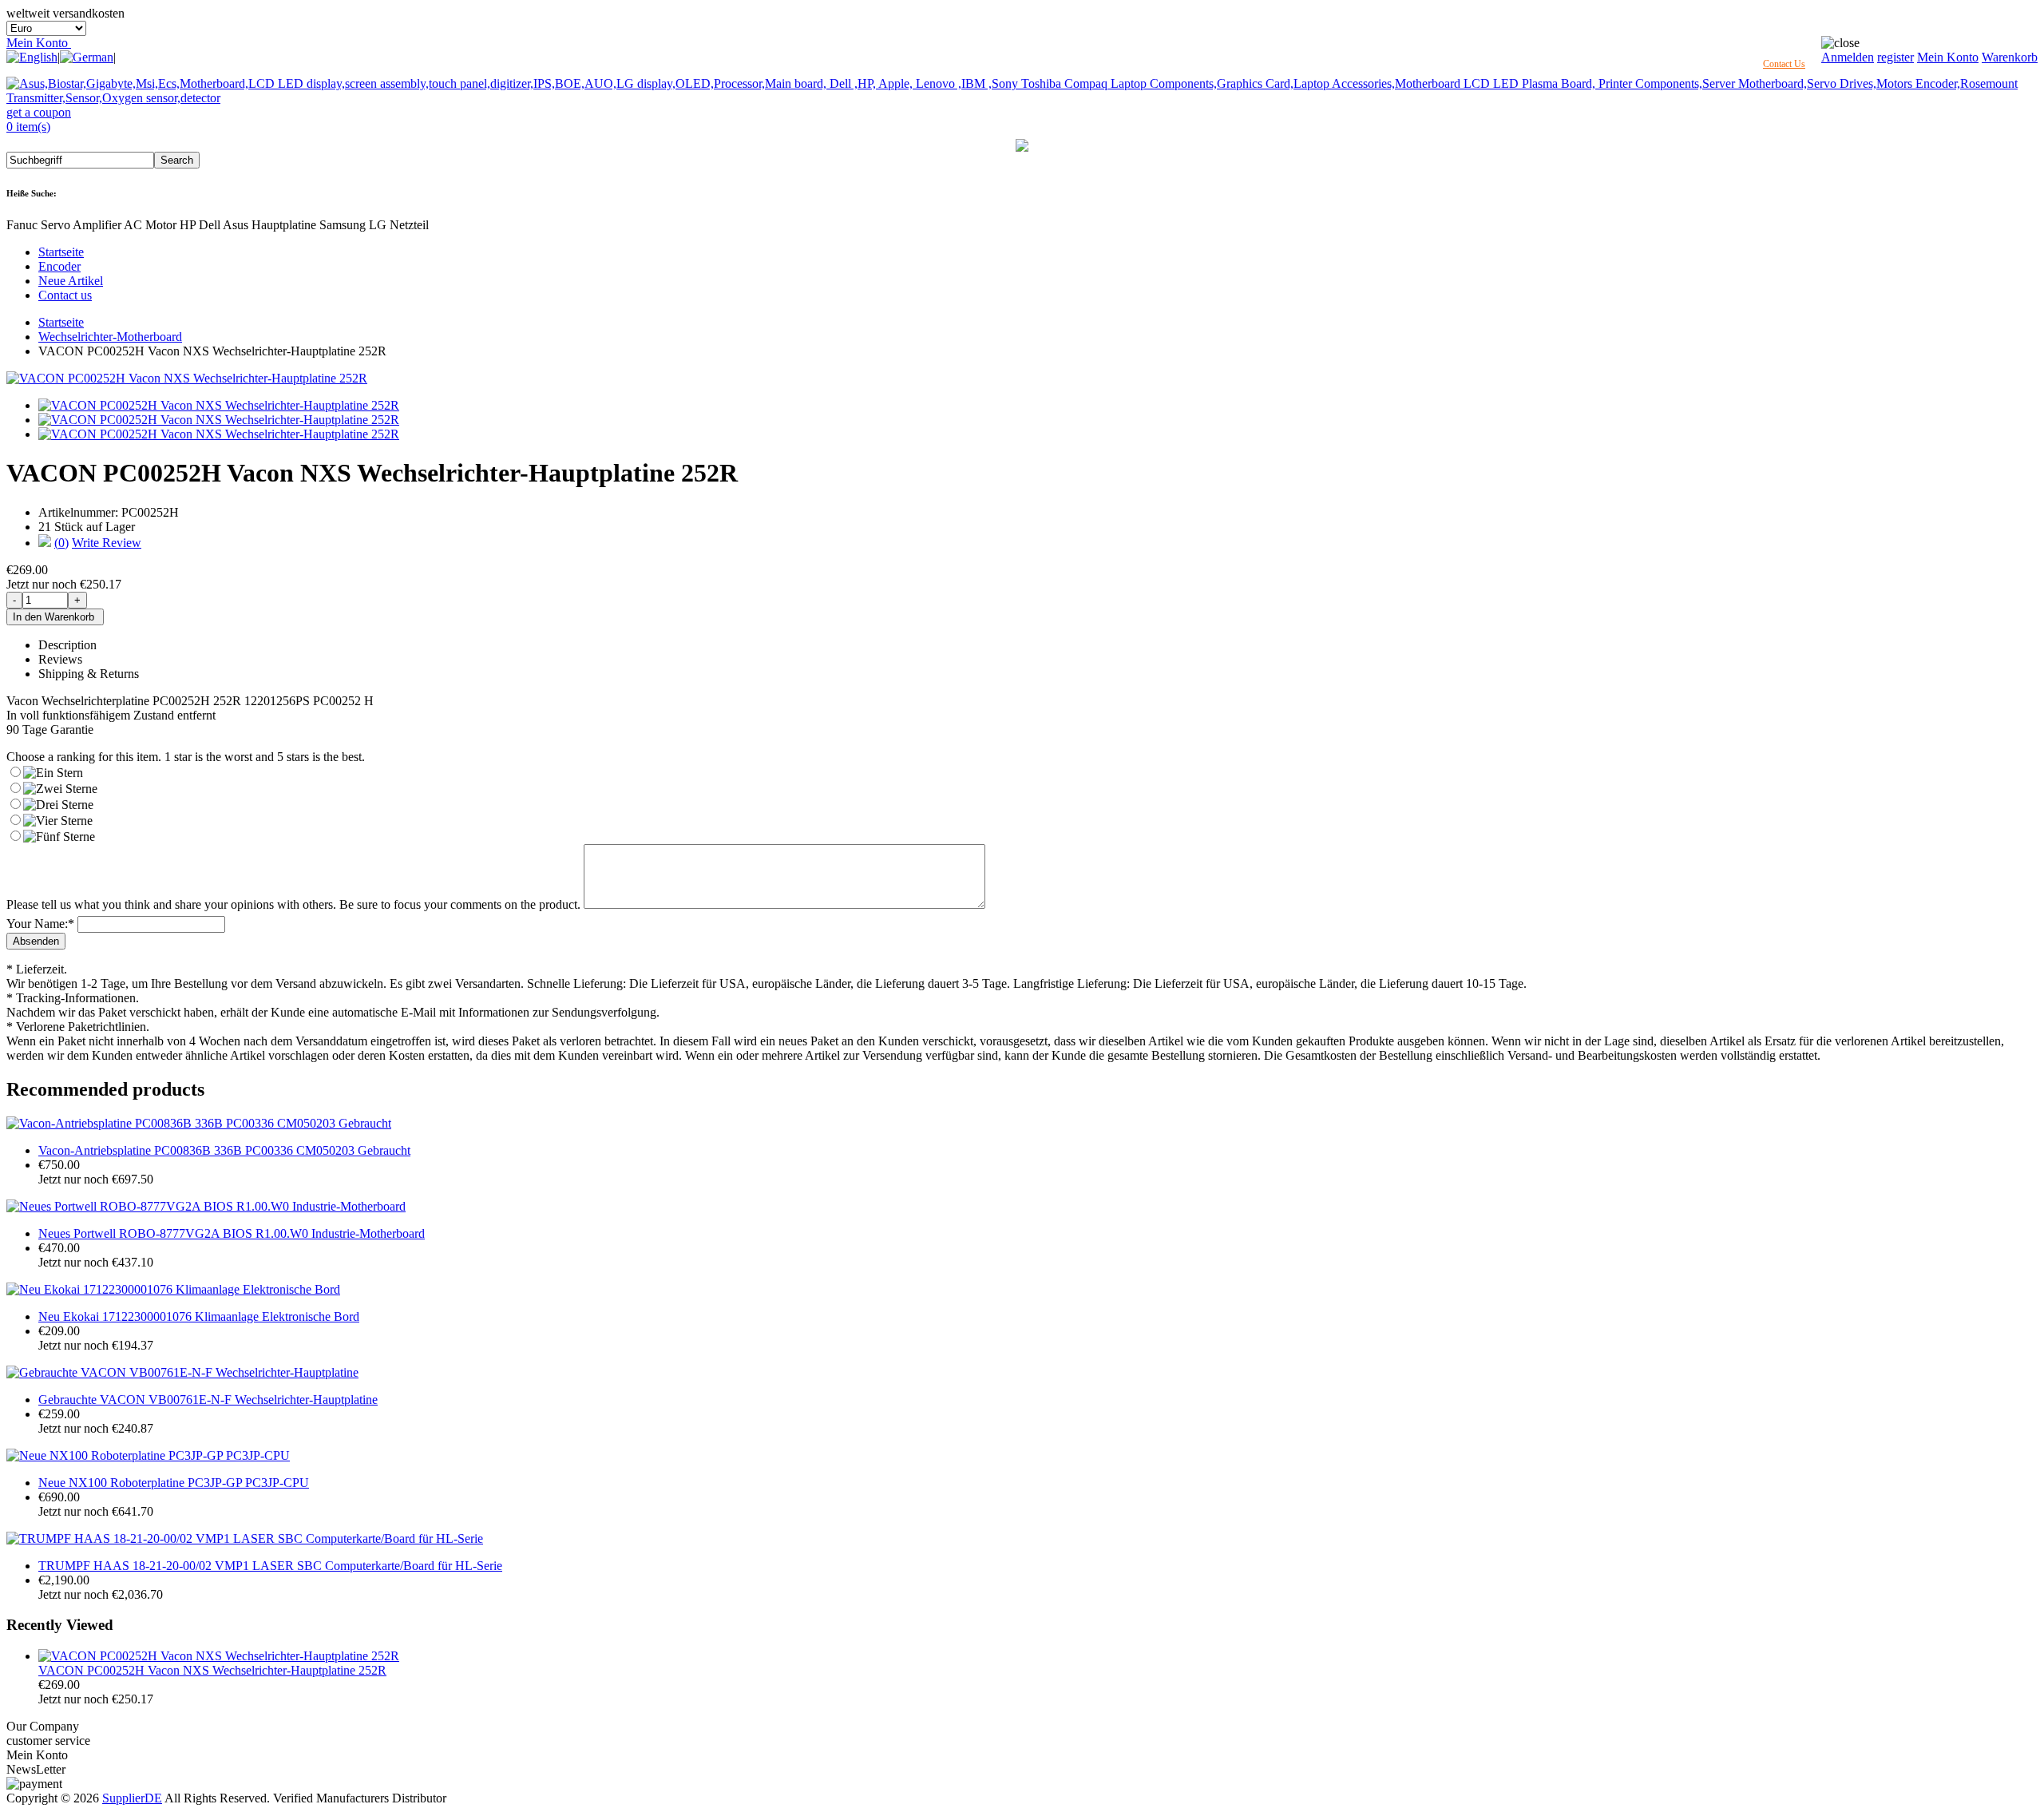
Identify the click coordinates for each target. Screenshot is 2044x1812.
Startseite (61, 252)
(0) (61, 543)
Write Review (107, 543)
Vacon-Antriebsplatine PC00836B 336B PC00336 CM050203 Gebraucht (224, 1150)
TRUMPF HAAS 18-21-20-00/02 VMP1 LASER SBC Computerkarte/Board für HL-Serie (270, 1566)
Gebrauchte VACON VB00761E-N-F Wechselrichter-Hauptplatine (208, 1400)
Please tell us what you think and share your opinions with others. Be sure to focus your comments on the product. (293, 904)
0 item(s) (28, 127)
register (1895, 57)
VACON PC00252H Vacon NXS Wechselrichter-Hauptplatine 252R (212, 1670)
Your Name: (40, 924)
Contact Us (1784, 64)
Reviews (60, 659)
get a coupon (39, 112)
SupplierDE (132, 1798)
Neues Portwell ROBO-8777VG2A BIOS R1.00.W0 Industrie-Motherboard (232, 1233)
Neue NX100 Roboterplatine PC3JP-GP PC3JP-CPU (174, 1483)
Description (67, 645)
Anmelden (1848, 57)
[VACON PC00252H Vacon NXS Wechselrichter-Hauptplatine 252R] (187, 378)
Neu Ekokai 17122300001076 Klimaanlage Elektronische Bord (199, 1316)
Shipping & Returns (89, 674)
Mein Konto (39, 43)
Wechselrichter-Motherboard (110, 337)
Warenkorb (2010, 57)
